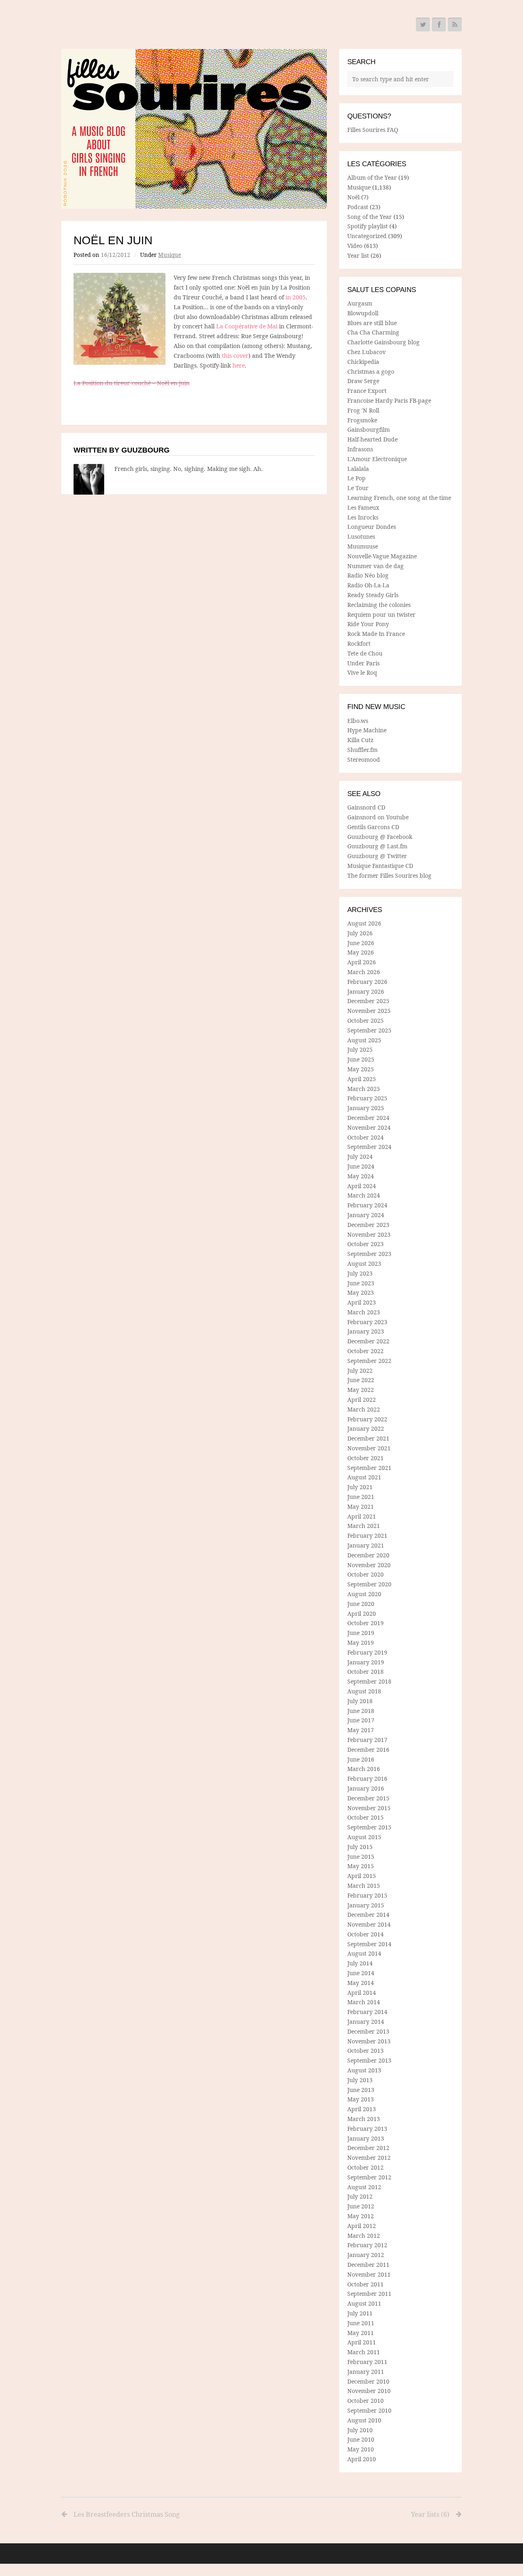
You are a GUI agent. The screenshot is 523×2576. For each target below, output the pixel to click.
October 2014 (365, 1934)
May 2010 (361, 2449)
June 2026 (361, 943)
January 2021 (366, 1545)
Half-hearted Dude (372, 439)
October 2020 (365, 1574)
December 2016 (368, 1750)
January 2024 (366, 1215)
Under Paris (363, 663)
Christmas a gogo (371, 371)
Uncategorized (367, 236)
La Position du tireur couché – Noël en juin (132, 383)
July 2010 (360, 2430)
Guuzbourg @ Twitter (377, 856)
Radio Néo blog (368, 575)
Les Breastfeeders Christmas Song (127, 2514)
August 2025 (364, 1040)
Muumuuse (363, 546)
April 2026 (362, 962)
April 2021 (362, 1516)
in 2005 (296, 297)
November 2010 (369, 2391)
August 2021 (364, 1477)
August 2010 (364, 2420)
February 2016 (367, 1779)
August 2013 (364, 2070)
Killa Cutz (360, 740)
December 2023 (368, 1225)
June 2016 (361, 1759)
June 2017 (361, 1720)
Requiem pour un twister (381, 614)
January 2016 (366, 1788)
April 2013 (362, 2109)
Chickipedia (363, 362)
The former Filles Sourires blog (389, 875)
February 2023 (367, 1322)
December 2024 (368, 1118)
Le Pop (356, 478)
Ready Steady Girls (373, 595)
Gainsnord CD (366, 807)
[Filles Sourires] (194, 129)
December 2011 (368, 2265)
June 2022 (361, 1380)
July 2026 (360, 933)
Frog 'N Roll (363, 410)
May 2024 (361, 1176)
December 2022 (368, 1341)
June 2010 (361, 2439)
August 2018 (364, 1691)
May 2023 (361, 1292)
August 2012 (364, 2187)
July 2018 (360, 1701)
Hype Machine (367, 730)
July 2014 (360, 1963)
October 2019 (365, 1623)
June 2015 (361, 1857)
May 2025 (361, 1069)
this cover (235, 356)
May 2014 (361, 1983)
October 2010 (365, 2401)
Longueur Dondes (372, 527)
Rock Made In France (376, 634)
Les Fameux (363, 507)
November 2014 (369, 1924)
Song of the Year (370, 217)
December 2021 (368, 1438)
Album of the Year (372, 177)
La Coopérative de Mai (247, 326)
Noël (353, 197)
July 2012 (360, 2196)
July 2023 (360, 1273)
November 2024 (369, 1127)
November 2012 (369, 2158)
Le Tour (358, 488)
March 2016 (364, 1769)
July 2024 (360, 1156)
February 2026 (367, 982)
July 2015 (360, 1847)
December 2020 (368, 1555)
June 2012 (361, 2206)
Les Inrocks (363, 517)
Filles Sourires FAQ (373, 130)
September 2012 (369, 2177)
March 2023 (364, 1312)
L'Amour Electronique (377, 459)
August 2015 (364, 1837)
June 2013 (361, 2090)
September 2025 (369, 1030)
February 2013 (367, 2129)
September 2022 (369, 1361)
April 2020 (362, 1614)
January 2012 (366, 2255)
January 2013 (366, 2138)
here (239, 365)
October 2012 (365, 2167)
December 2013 (368, 2031)
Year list (358, 255)
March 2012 (364, 2236)
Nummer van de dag (375, 566)
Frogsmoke (362, 420)
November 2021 (369, 1448)
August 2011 (364, 2303)
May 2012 (361, 2216)
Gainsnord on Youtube (378, 817)
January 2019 (366, 1662)
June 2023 (361, 1283)
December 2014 (368, 1915)
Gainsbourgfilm (369, 429)
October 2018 (365, 1672)
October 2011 (365, 2284)
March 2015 (364, 1886)
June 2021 (361, 1497)
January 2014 (366, 2022)
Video (355, 246)
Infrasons (360, 449)
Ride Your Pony (368, 624)
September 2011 (369, 2294)
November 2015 (369, 1808)
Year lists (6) (430, 2514)
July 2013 (360, 2080)
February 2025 (367, 1098)
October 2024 (365, 1137)
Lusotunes (361, 536)
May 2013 (361, 2099)
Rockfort (359, 643)
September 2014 (369, 1944)
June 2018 (361, 1711)
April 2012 (362, 2226)
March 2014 (364, 2002)
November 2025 (369, 1011)
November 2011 (369, 2274)
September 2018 (369, 1681)
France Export (367, 391)
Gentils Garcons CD (373, 827)
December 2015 (368, 1798)
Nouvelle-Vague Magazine (382, 556)
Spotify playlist (368, 226)
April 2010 (362, 2459)
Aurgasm (360, 303)
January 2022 (366, 1429)
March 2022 (364, 1409)
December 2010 (368, 2381)
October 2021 (365, 1458)
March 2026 (364, 972)
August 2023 (364, 1263)
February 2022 (367, 1419)
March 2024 (364, 1195)
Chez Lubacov (367, 352)
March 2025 (364, 1089)
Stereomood (364, 759)
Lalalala (358, 469)
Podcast (358, 207)
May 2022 (361, 1390)
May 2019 (361, 1643)
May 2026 (361, 952)
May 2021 (361, 1507)
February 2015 (367, 1895)
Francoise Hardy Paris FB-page (389, 400)
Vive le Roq (362, 672)
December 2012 (368, 2148)
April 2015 (362, 1876)
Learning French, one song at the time (399, 498)
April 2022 (362, 1400)
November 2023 (369, 1234)
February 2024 (367, 1205)
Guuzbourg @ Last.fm (377, 846)
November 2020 (369, 1565)
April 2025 (362, 1079)
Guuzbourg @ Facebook (380, 837)
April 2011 (362, 2342)
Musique (170, 255)
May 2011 (361, 2333)
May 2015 (361, 1866)
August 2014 (364, 1953)
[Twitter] (423, 25)
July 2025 (360, 1049)
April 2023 (362, 1302)
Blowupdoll (363, 313)
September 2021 (369, 1468)
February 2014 (367, 2012)
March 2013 (364, 2119)
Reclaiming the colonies (379, 605)
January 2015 (366, 1905)
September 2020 (369, 1584)
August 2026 (364, 923)
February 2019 (367, 1652)
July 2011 (360, 2313)
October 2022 (365, 1351)
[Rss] (455, 25)
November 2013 (369, 2041)
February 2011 (367, 2362)
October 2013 (365, 2051)
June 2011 (361, 2323)
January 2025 (366, 1108)
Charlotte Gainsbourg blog (383, 342)
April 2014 (362, 1993)
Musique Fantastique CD (380, 866)
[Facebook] (439, 25)
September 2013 (369, 2060)
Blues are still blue (372, 323)
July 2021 (360, 1487)
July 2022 (360, 1371)
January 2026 (366, 991)
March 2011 (364, 2352)
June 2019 (361, 1633)
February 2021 (367, 1536)
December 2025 (368, 1001)
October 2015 (365, 1817)
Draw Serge (363, 381)
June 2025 (361, 1059)
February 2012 (367, 2245)
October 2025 (365, 1020)
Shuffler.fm (362, 750)
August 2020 (364, 1594)
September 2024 (369, 1147)
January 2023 (366, 1331)
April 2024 (362, 1186)
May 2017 (361, 1730)
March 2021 (364, 1526)
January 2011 (366, 2372)
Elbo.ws (358, 721)
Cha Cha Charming (373, 332)
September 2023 (369, 1254)
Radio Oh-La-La (368, 585)
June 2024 (361, 1166)
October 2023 (365, 1244)
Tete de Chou (365, 653)
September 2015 (369, 1827)
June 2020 (361, 1604)
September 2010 (369, 2410)
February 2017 (367, 1740)
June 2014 (361, 1973)
